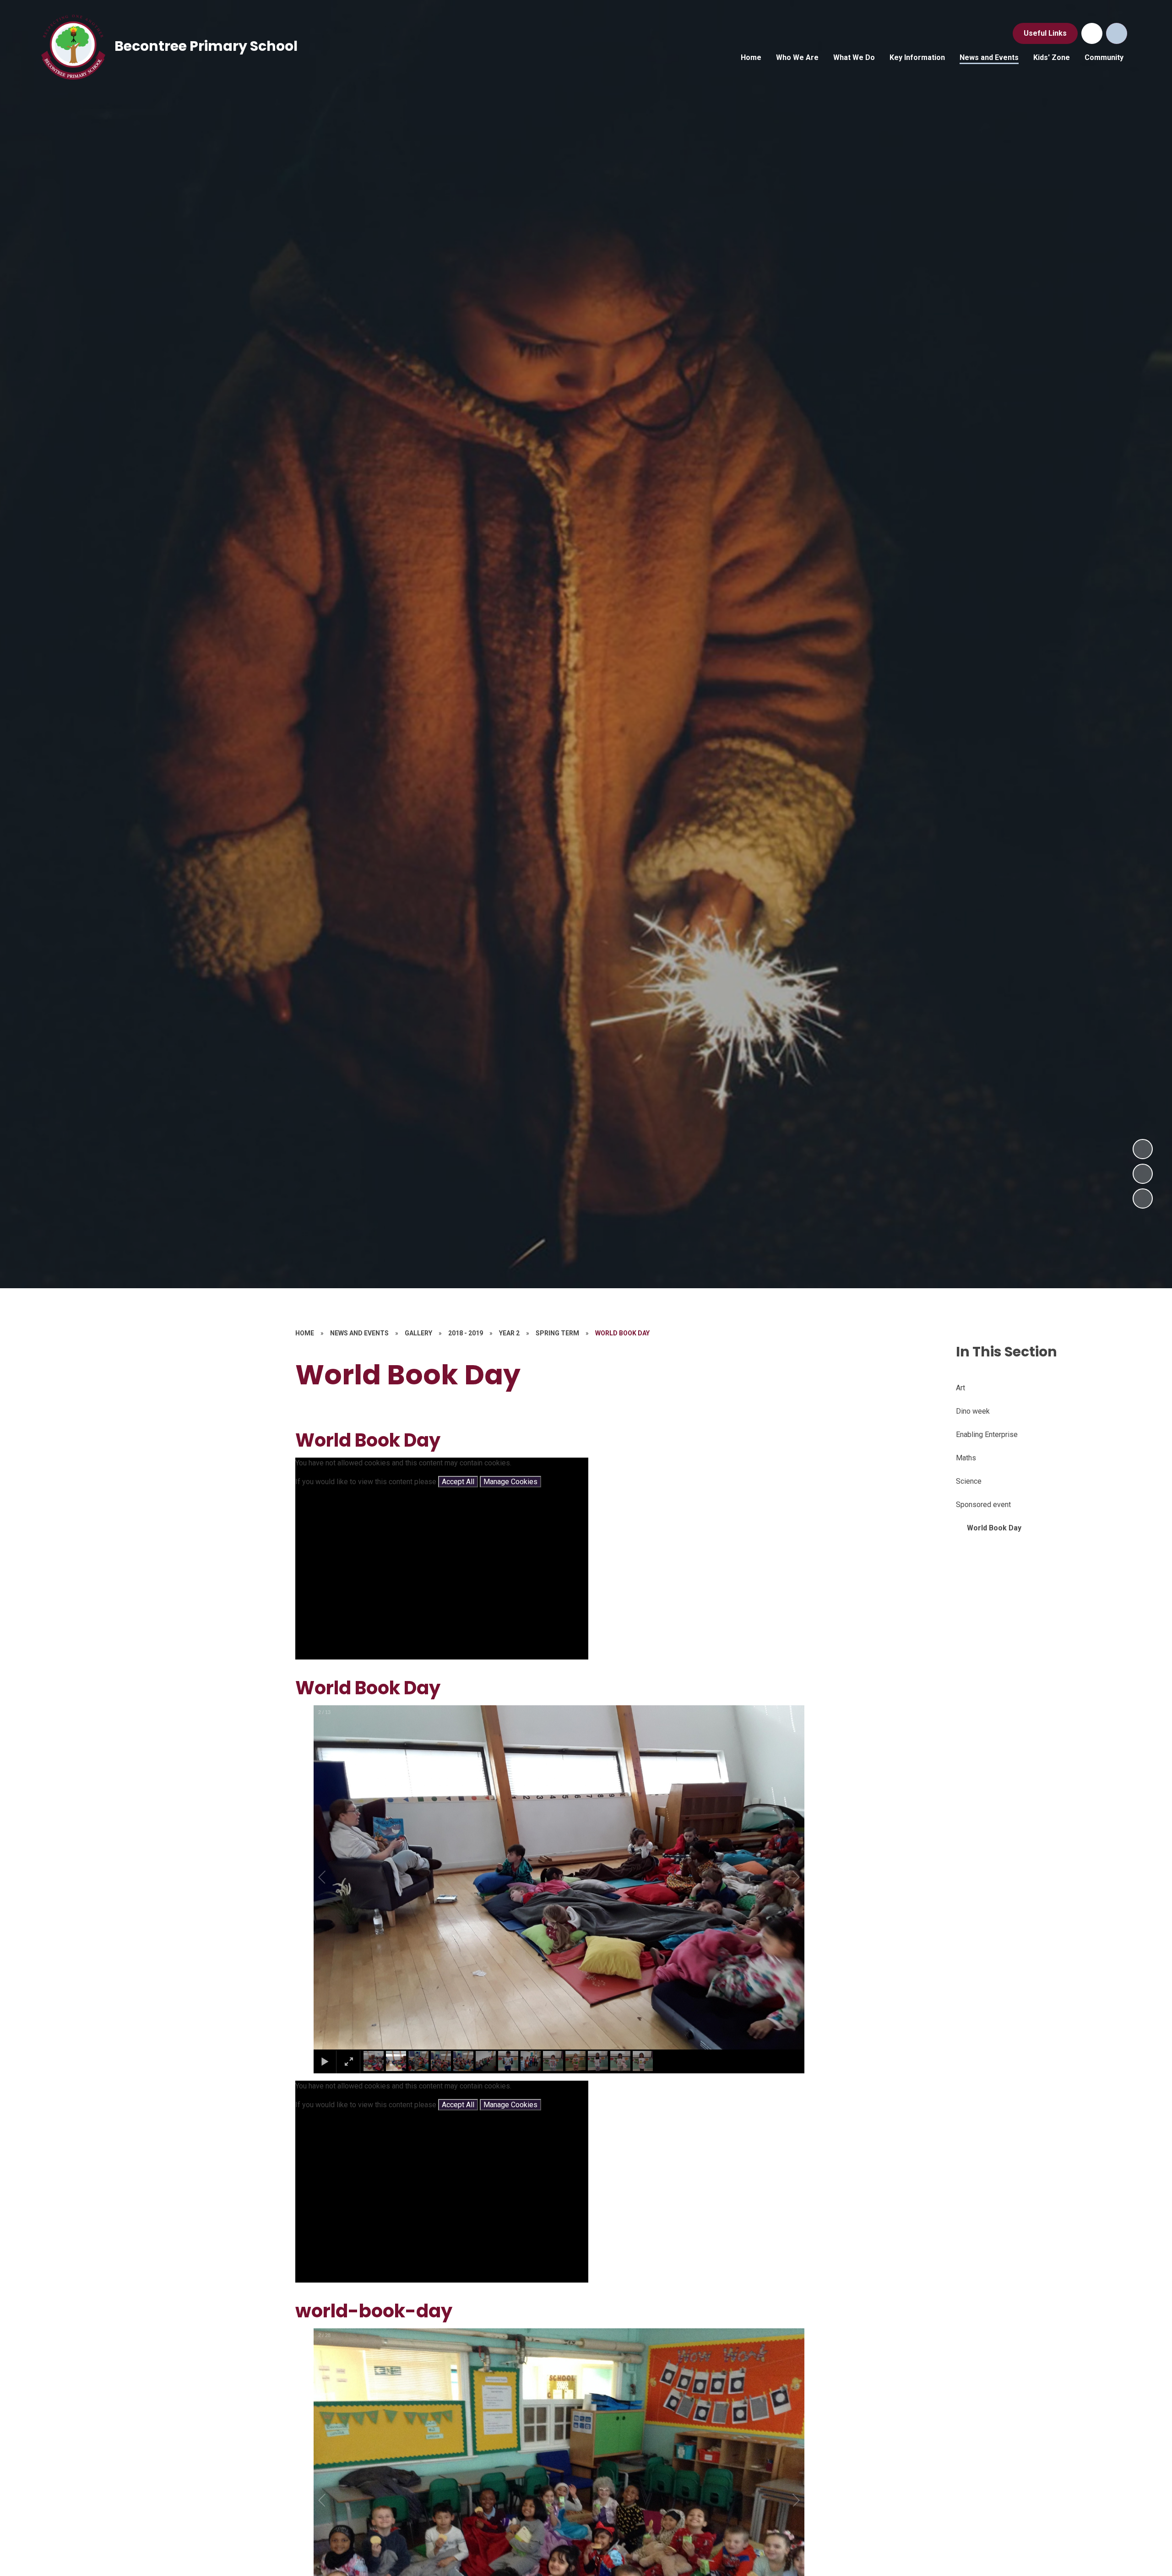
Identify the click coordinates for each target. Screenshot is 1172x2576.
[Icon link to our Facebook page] (1092, 33)
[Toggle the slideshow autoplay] (1143, 1199)
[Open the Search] (1117, 33)
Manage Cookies (510, 1482)
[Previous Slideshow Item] (1143, 1174)
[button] (332, 1877)
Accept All (458, 1482)
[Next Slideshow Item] (1143, 1149)
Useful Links (1045, 33)
